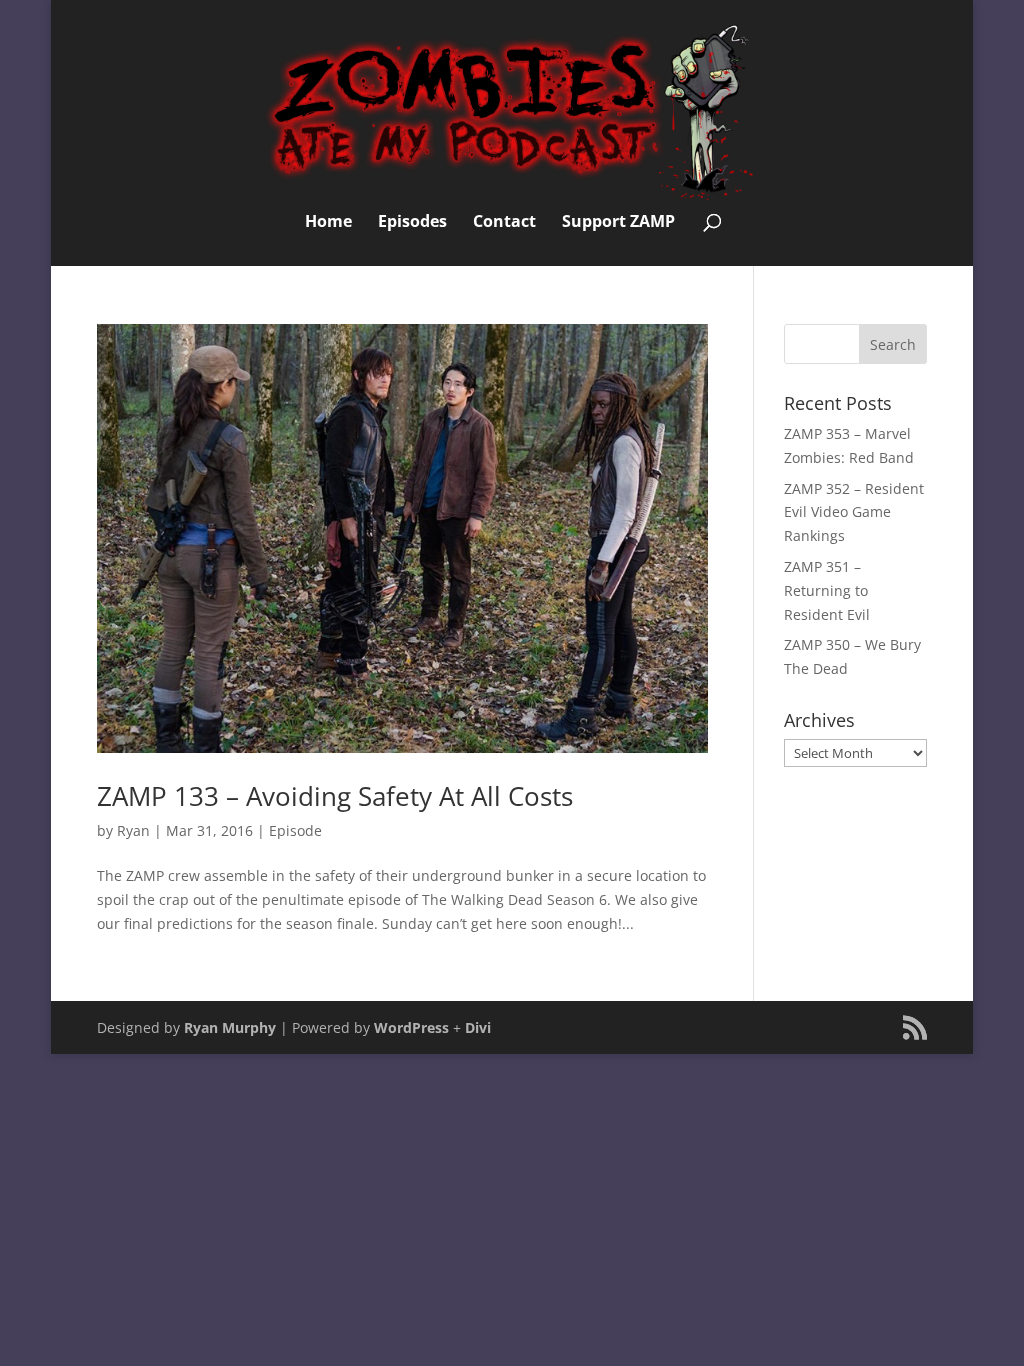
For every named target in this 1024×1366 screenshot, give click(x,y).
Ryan (133, 830)
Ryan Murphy (230, 1027)
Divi (478, 1027)
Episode (295, 830)
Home (328, 223)
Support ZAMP (618, 223)
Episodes (412, 223)
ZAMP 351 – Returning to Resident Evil (827, 590)
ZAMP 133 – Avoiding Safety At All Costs (335, 796)
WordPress (411, 1027)
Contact (504, 223)
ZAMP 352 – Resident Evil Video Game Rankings (854, 512)
